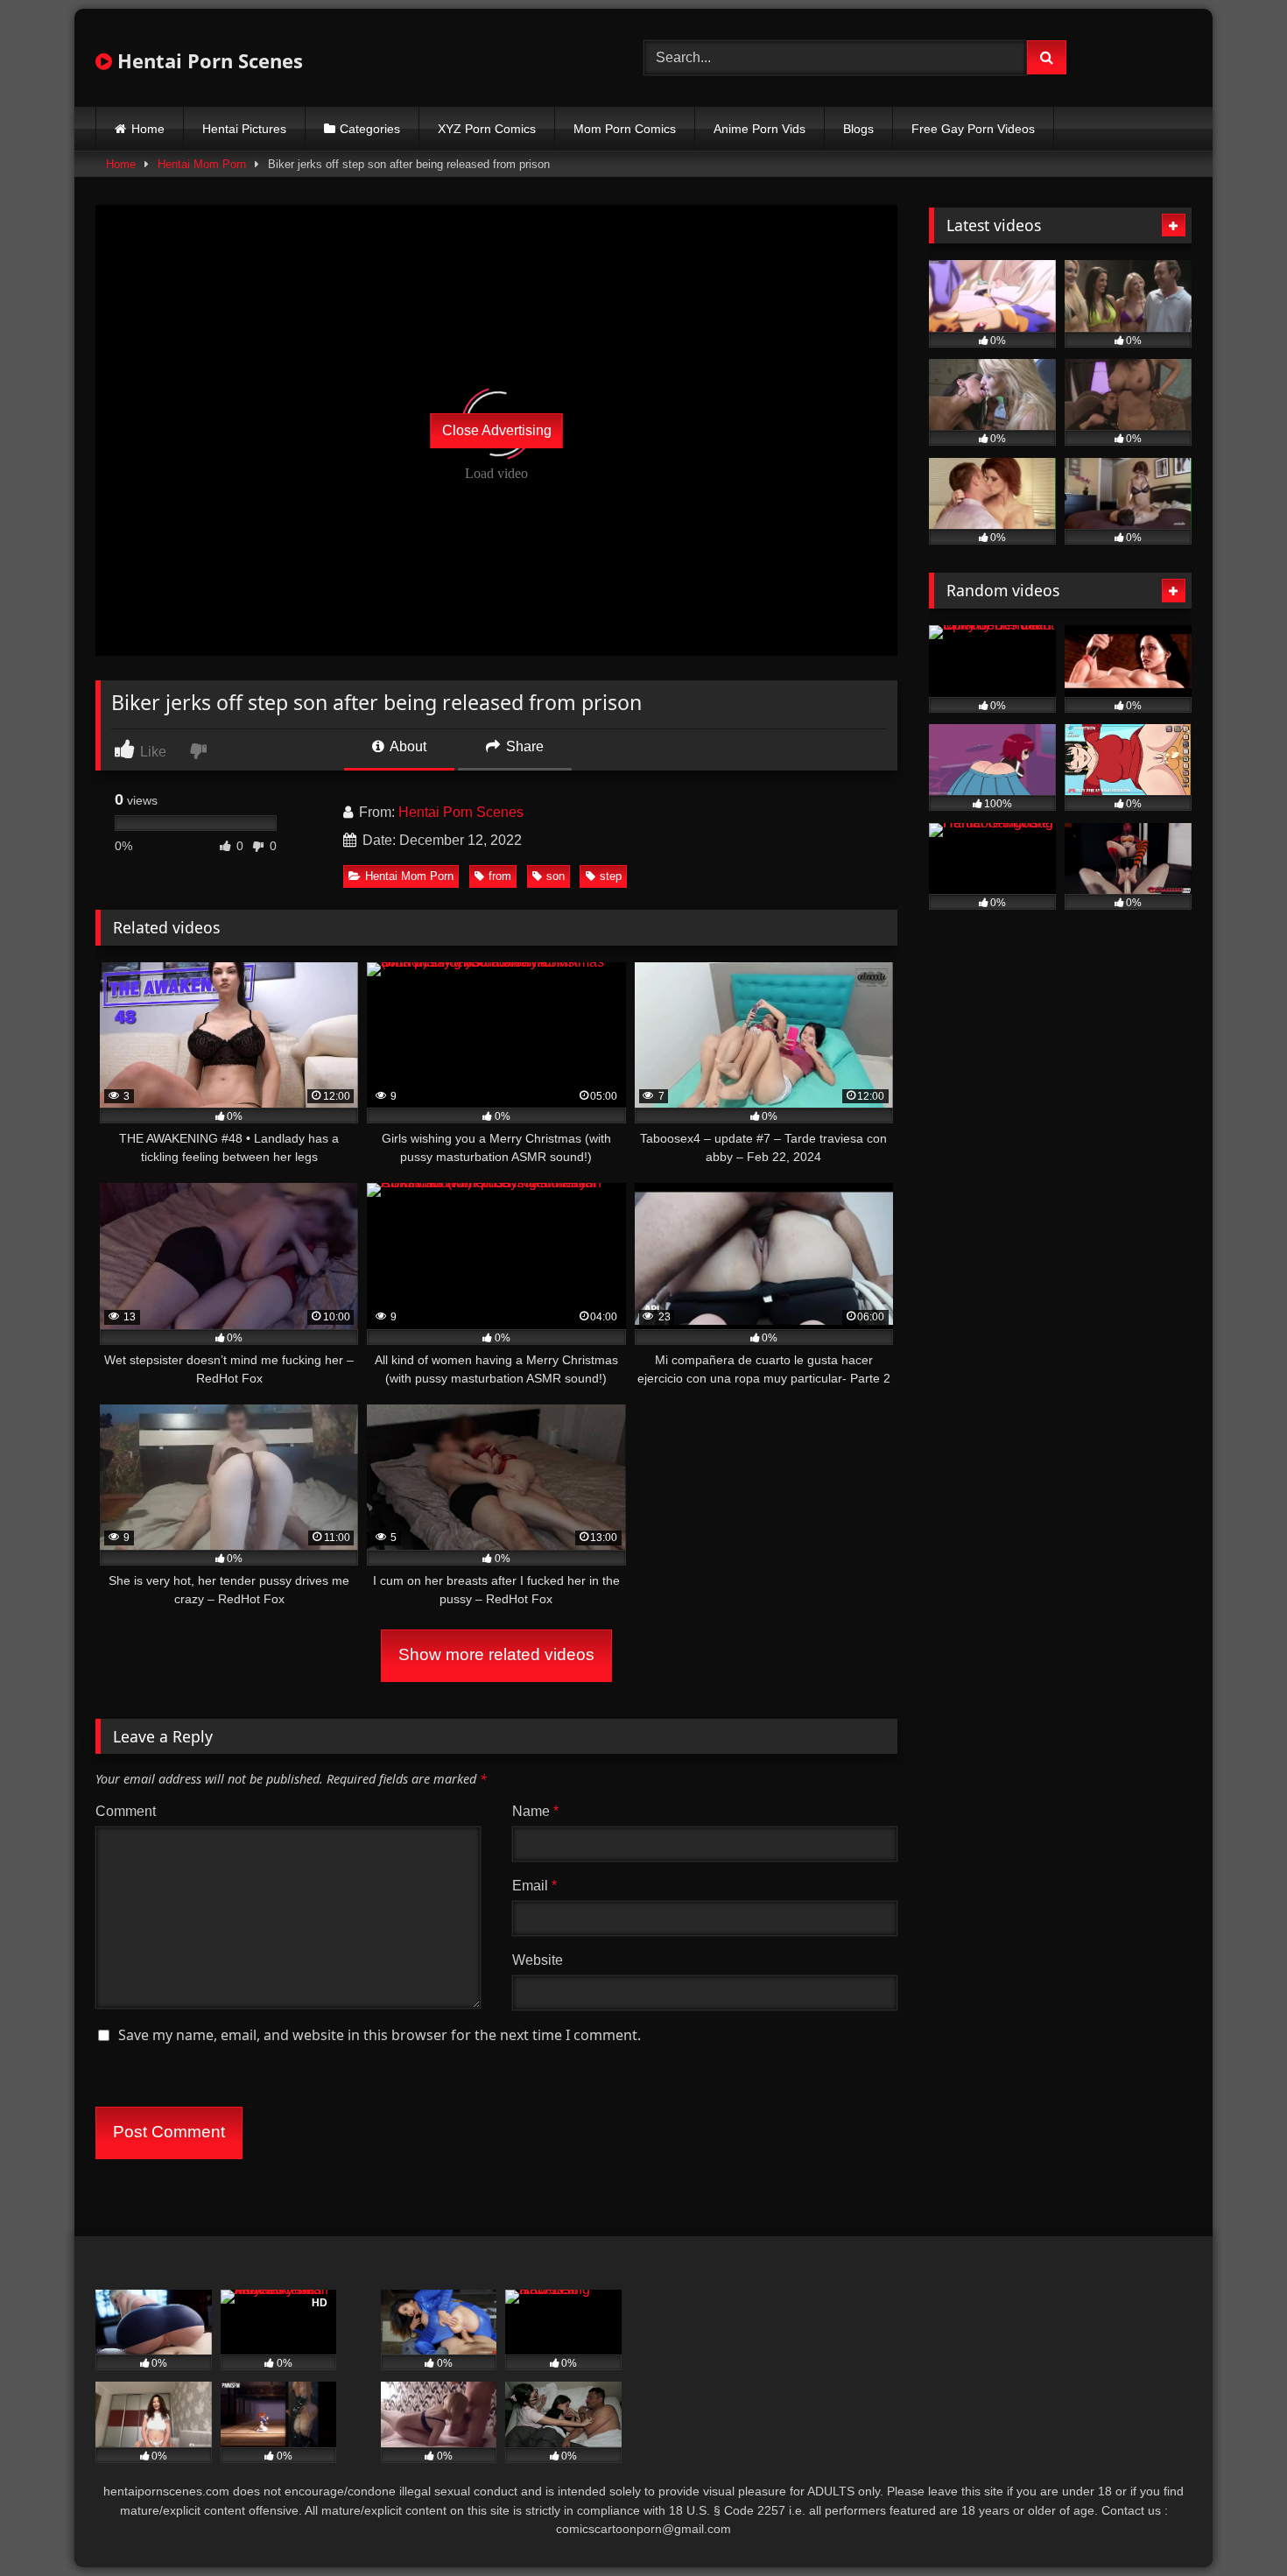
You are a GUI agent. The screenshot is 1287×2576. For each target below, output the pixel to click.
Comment (126, 1811)
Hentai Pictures (244, 129)
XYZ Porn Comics (487, 129)
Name (535, 1811)
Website (538, 1960)
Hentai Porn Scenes (207, 60)
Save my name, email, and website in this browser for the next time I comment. (380, 2035)
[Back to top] (1233, 2524)
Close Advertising (497, 430)
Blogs (858, 129)
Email (534, 1886)
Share (523, 746)
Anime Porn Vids (760, 129)
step (611, 876)
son (556, 876)
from (500, 876)
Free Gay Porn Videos (973, 129)
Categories (370, 129)
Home (148, 129)
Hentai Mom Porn (202, 164)
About (407, 746)
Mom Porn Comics (625, 129)
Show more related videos (496, 1654)
